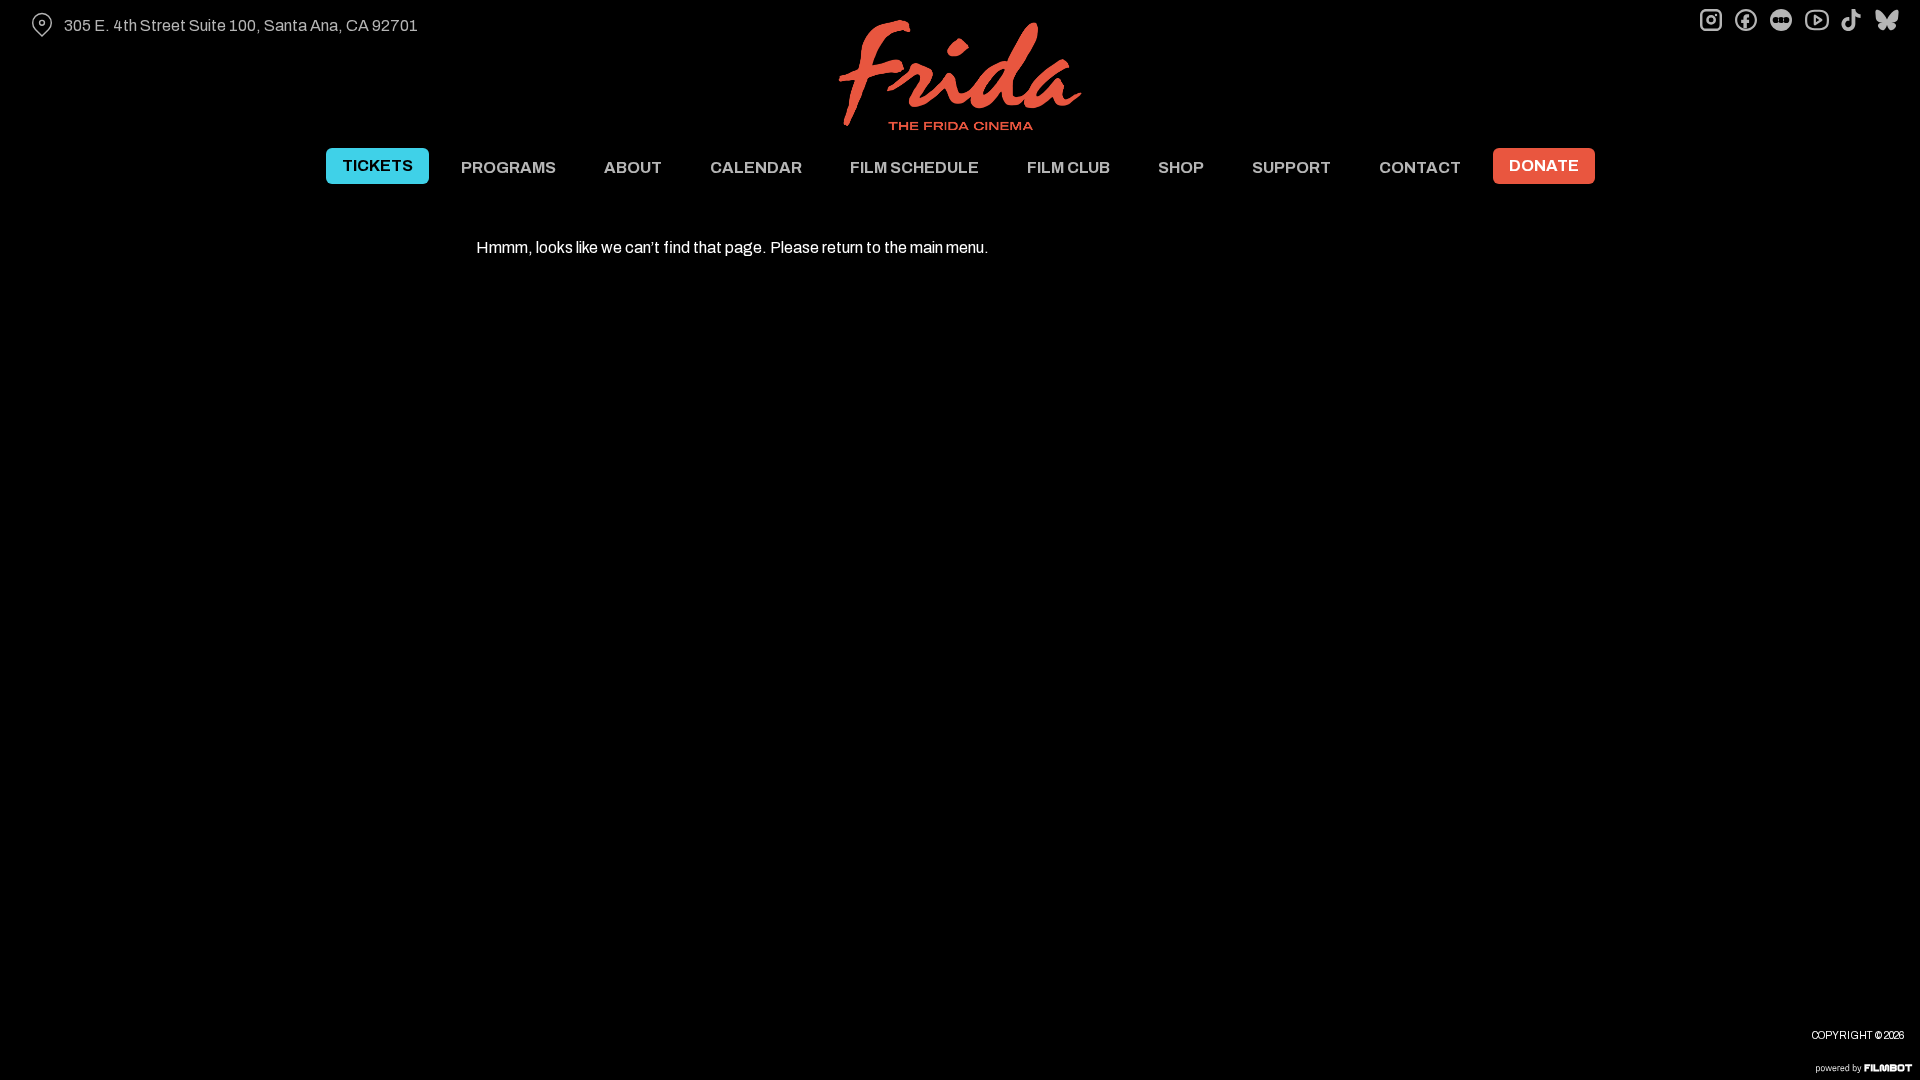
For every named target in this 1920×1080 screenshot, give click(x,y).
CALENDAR (756, 167)
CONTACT (1420, 167)
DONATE (1544, 165)
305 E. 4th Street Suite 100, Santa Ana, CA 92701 (241, 25)
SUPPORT (1291, 167)
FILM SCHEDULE (914, 167)
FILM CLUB (1068, 167)
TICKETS (377, 165)
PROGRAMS (508, 167)
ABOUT (633, 167)
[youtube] (1816, 20)
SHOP (1181, 167)
